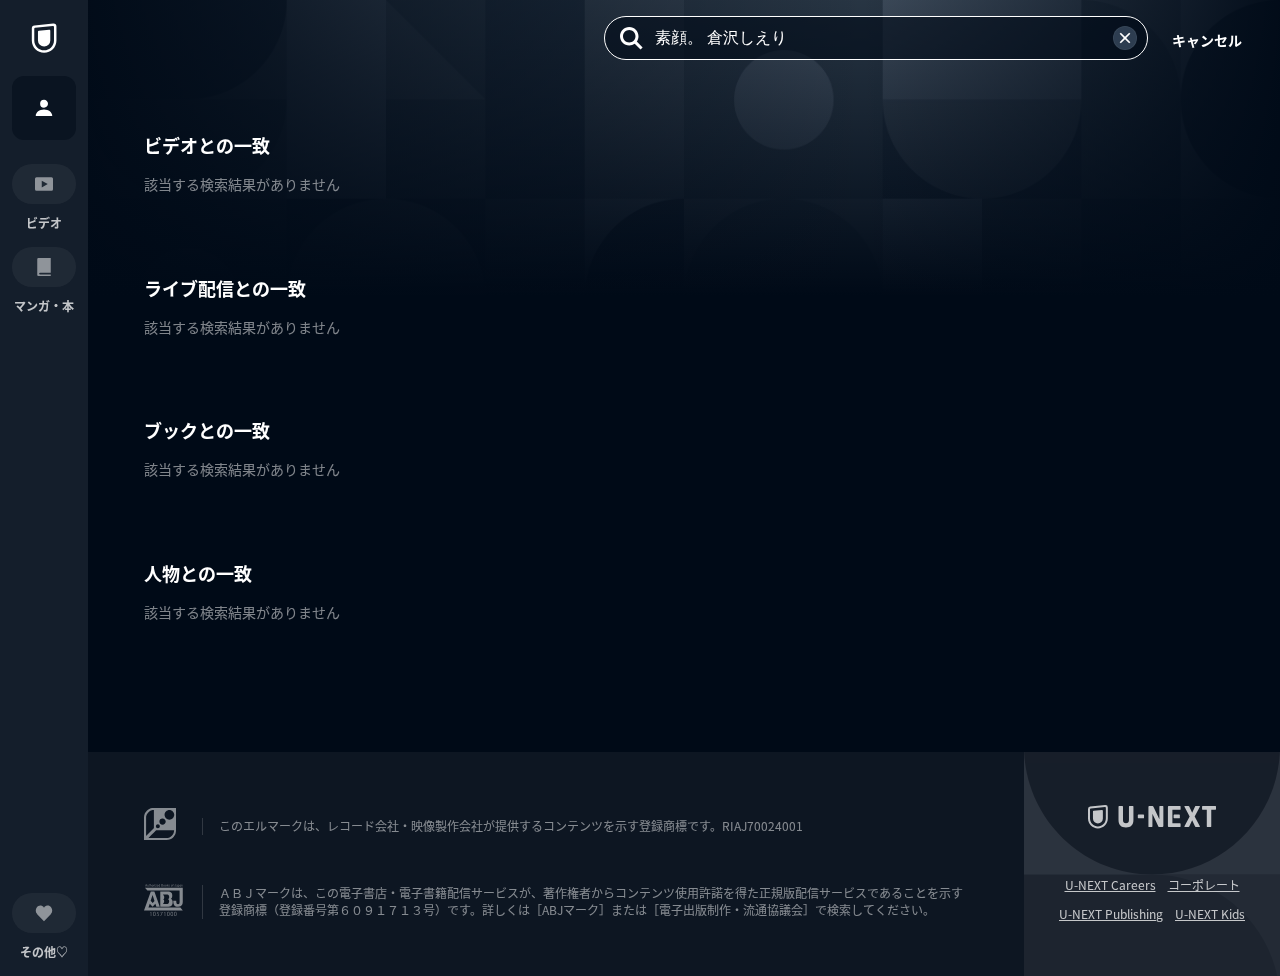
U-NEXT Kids (1210, 914)
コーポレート (1204, 885)
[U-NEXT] (44, 38)
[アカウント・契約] (44, 108)
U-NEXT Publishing (1111, 914)
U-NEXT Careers (1110, 885)
